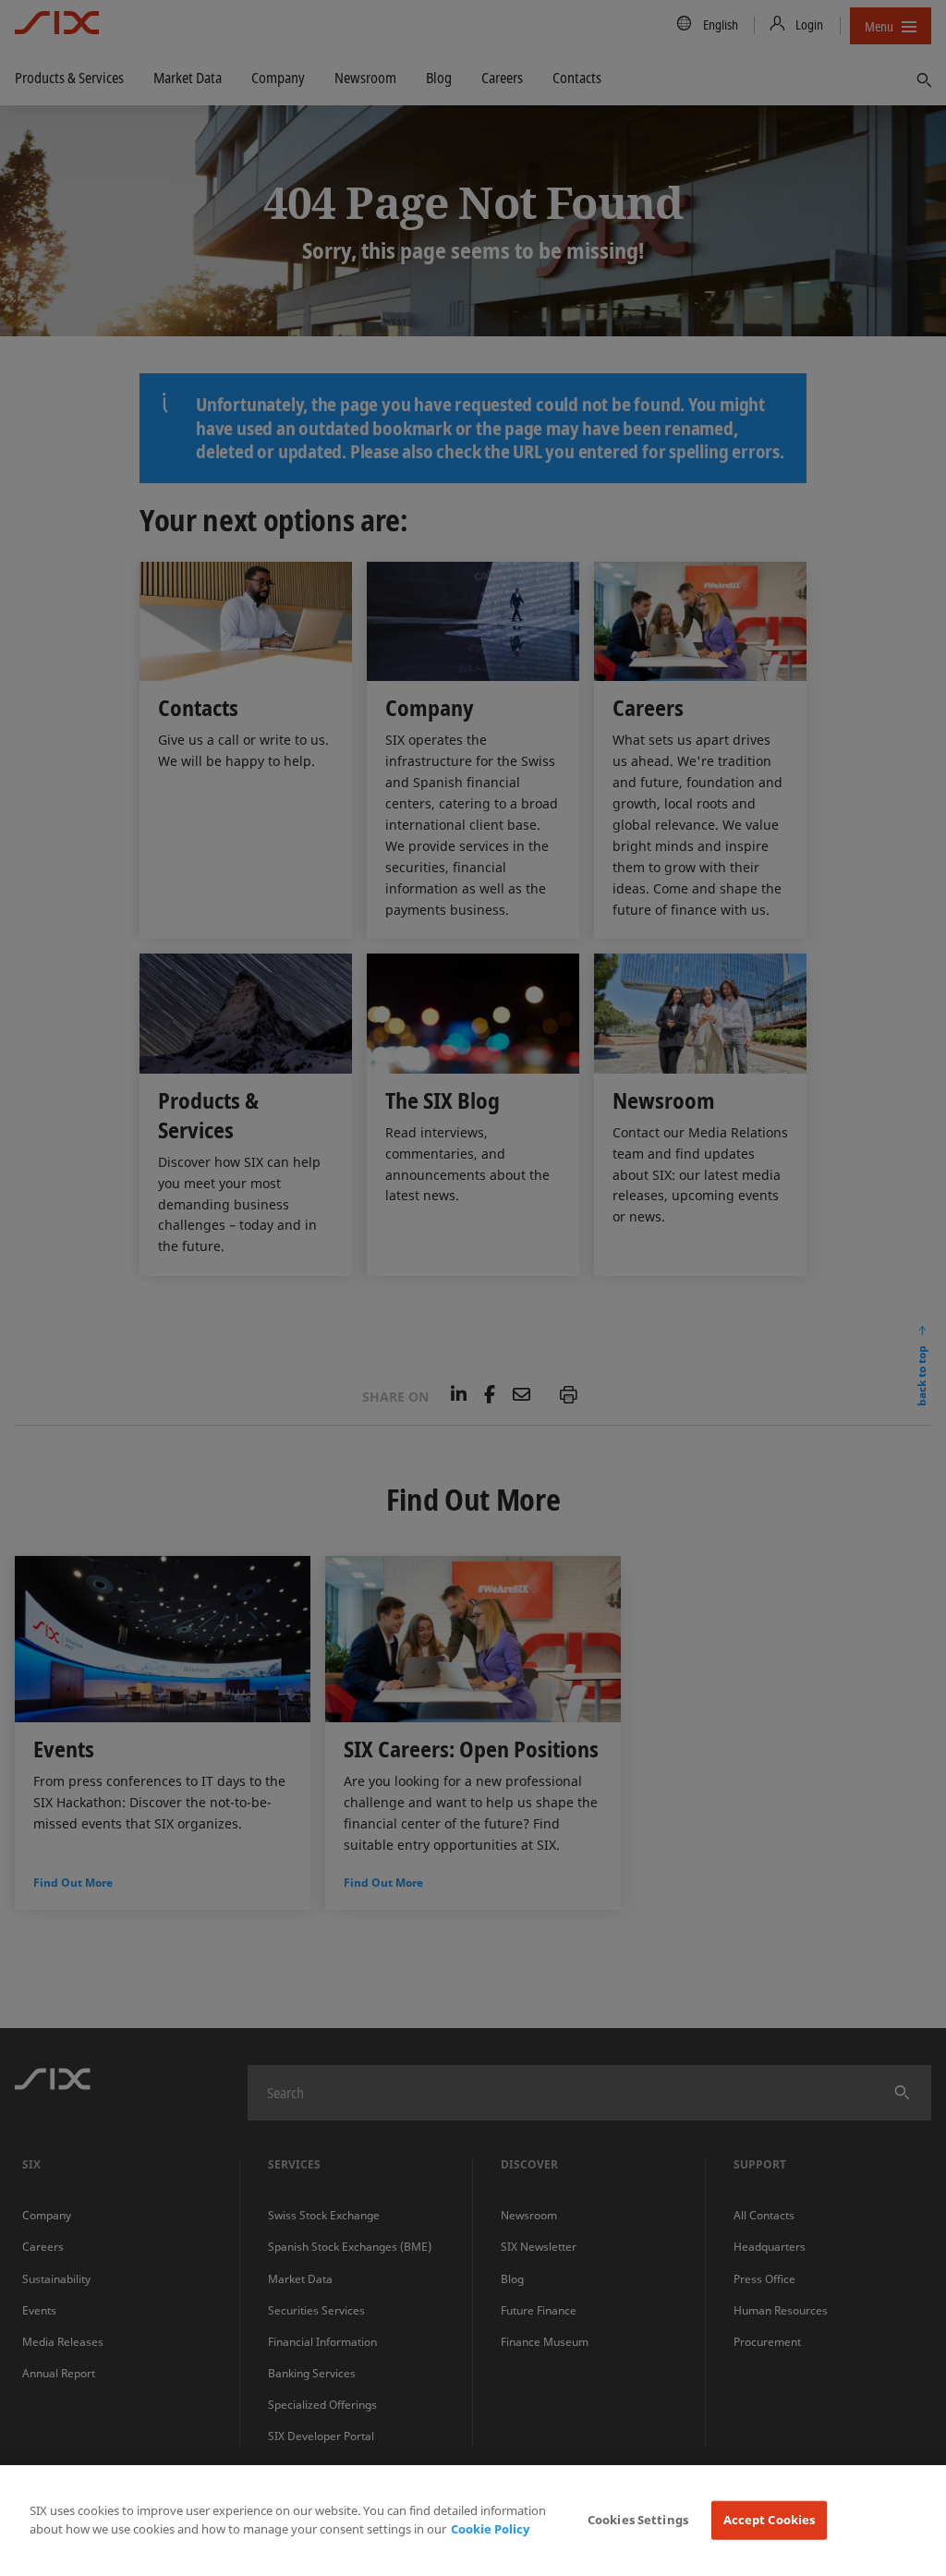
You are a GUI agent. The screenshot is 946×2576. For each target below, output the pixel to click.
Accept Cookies (770, 2520)
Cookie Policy (490, 2529)
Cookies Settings (638, 2520)
